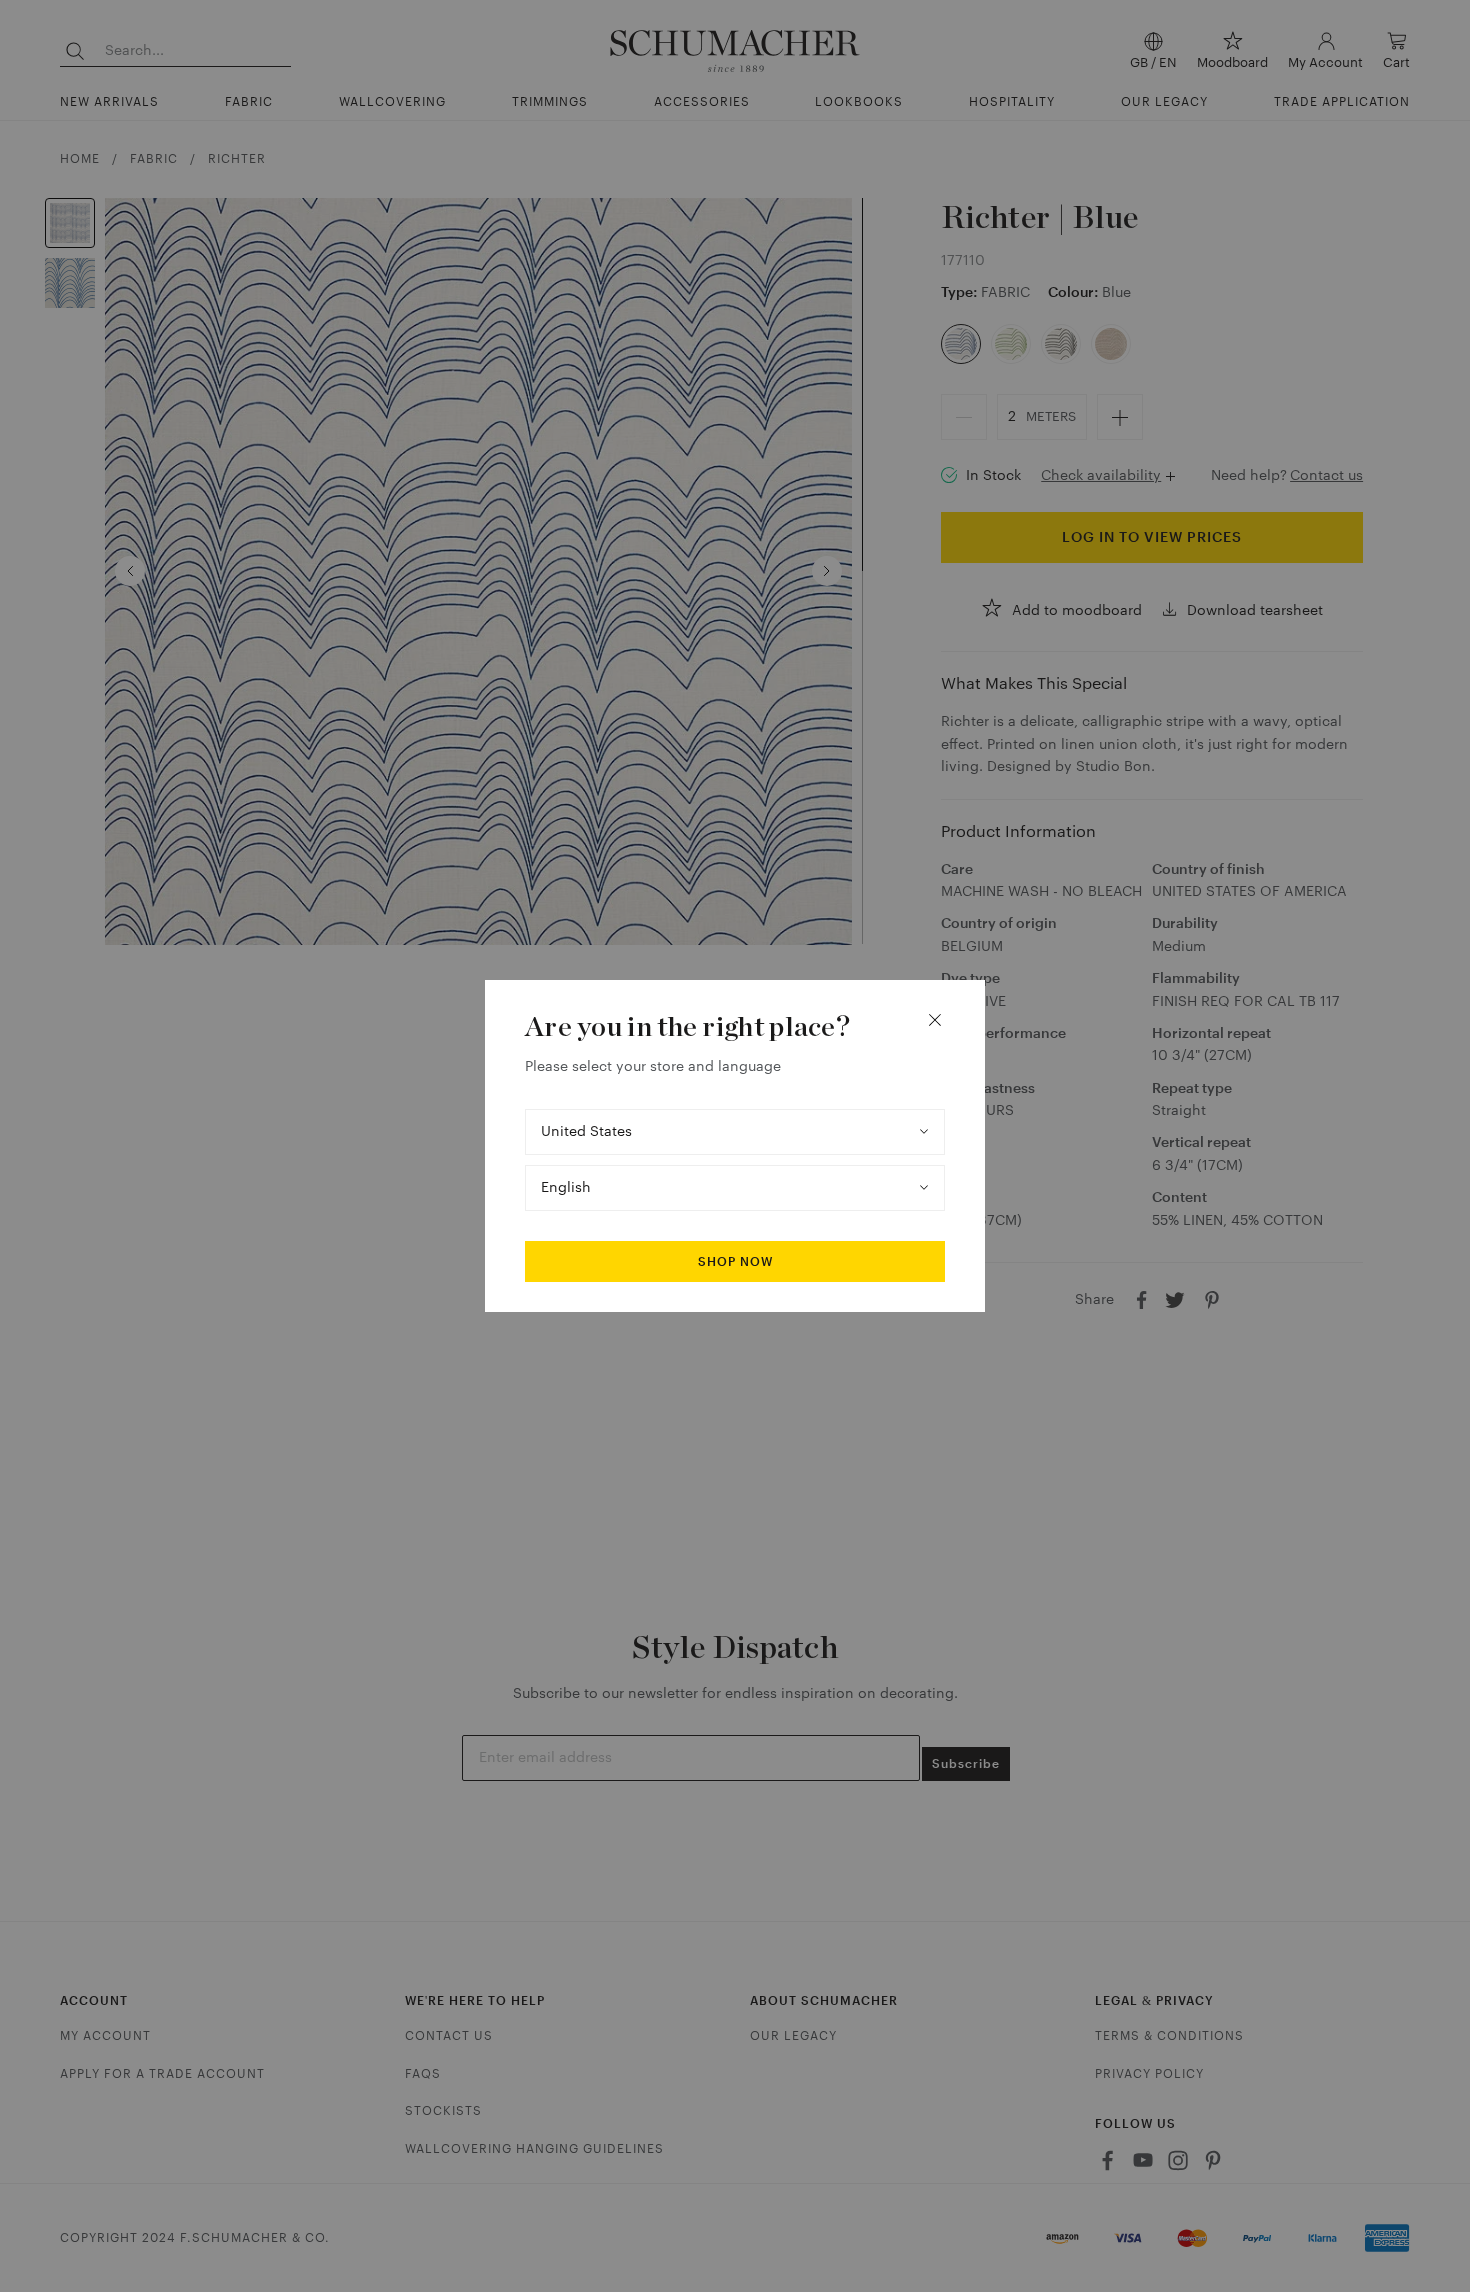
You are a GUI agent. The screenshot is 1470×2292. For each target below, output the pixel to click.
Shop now (735, 1262)
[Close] (935, 1020)
